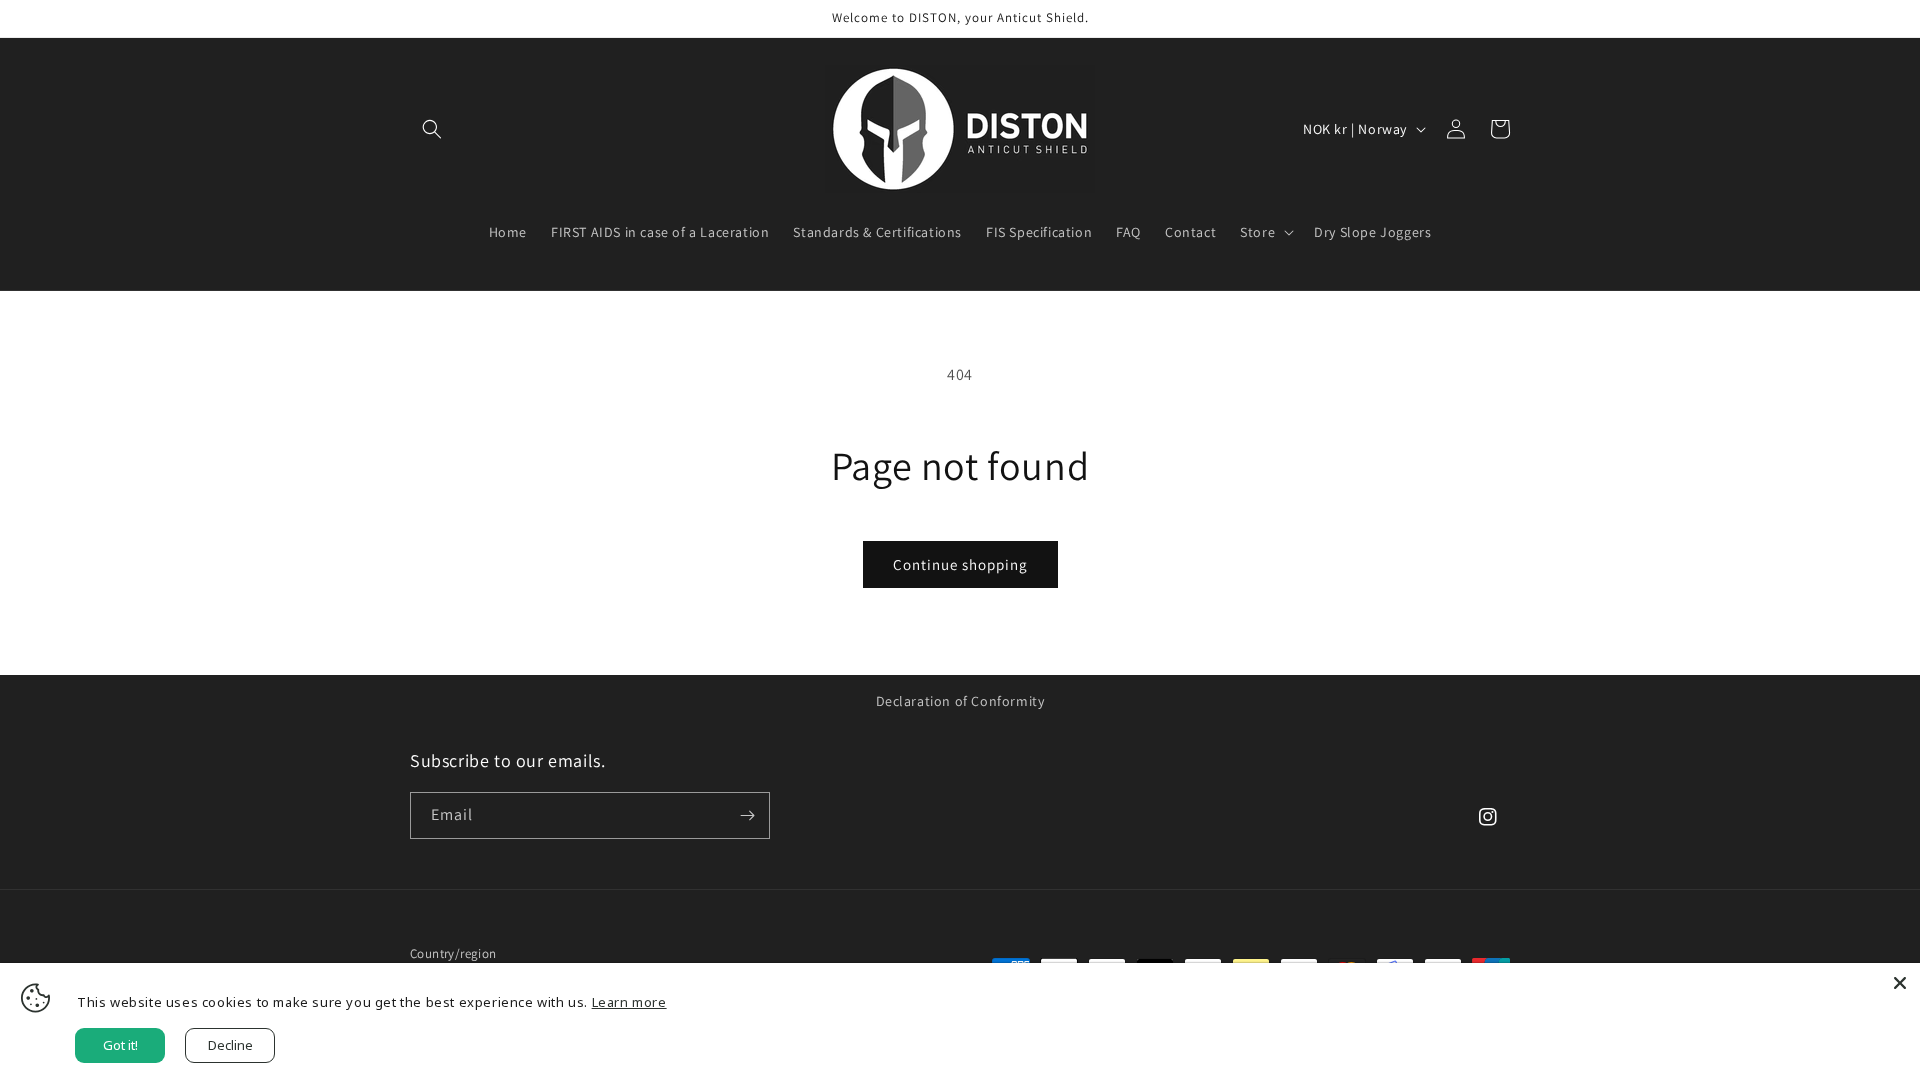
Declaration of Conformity (960, 701)
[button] (432, 129)
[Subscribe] (747, 815)
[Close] (1900, 983)
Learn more (629, 1002)
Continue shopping (960, 564)
